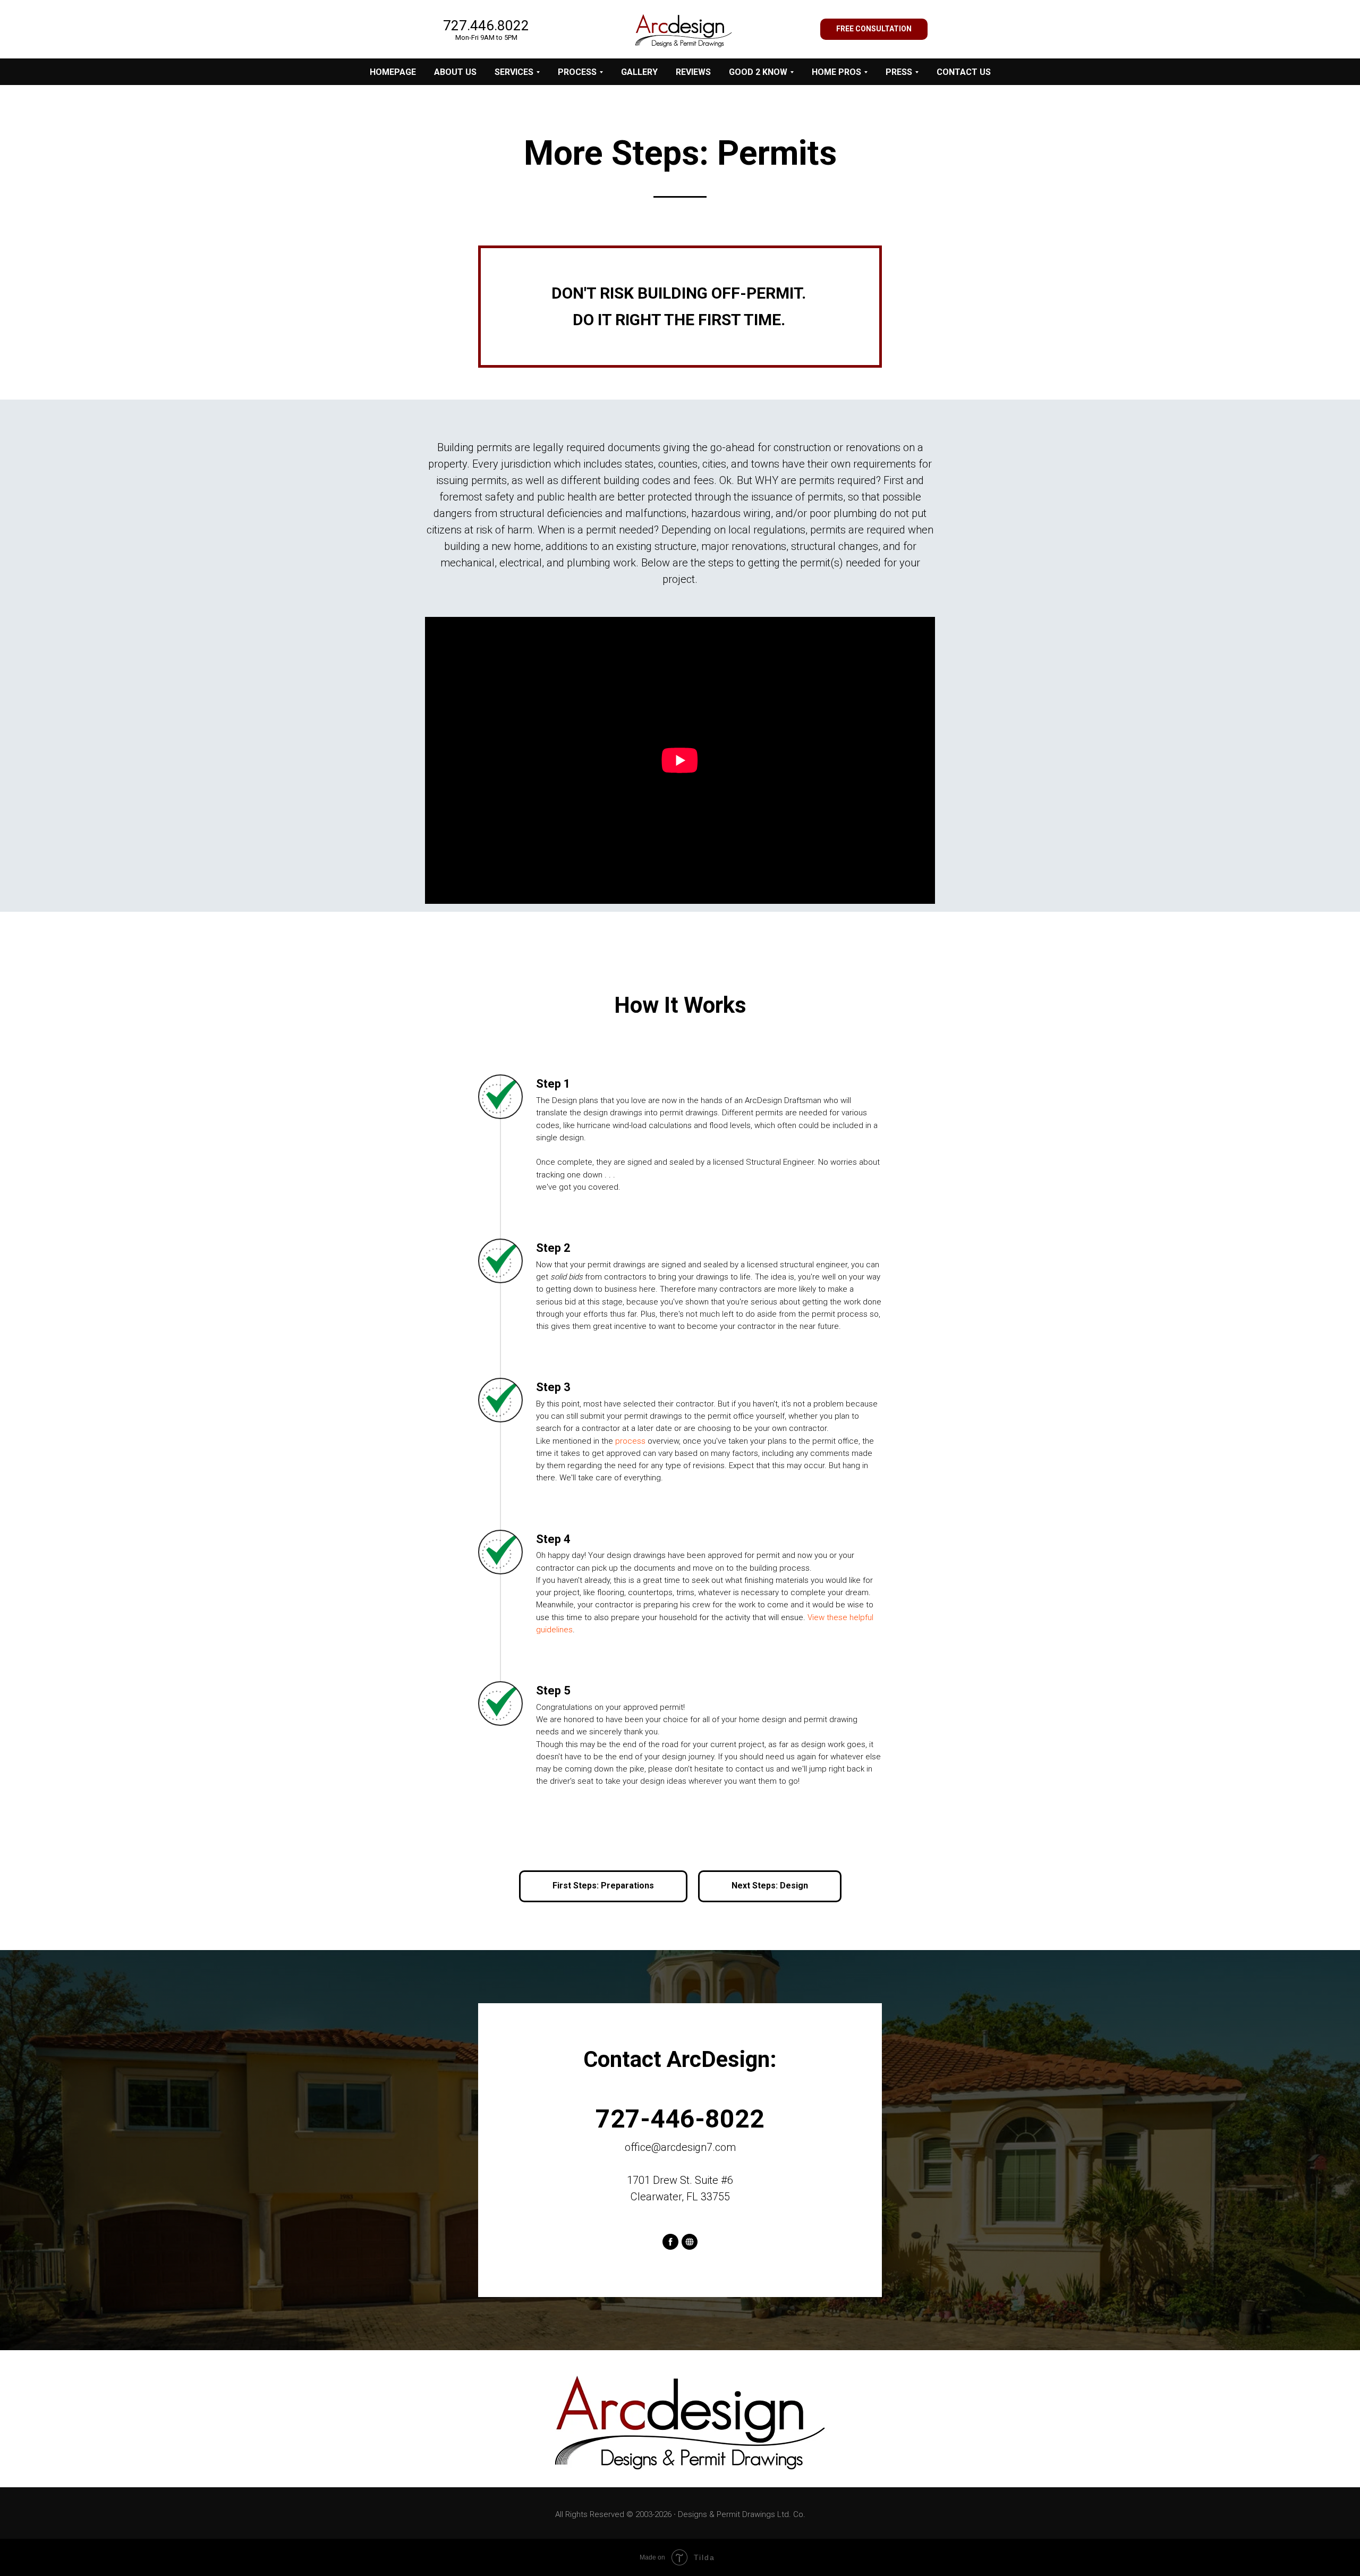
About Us (455, 72)
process (630, 1441)
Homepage (393, 72)
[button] (874, 29)
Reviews (693, 72)
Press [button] (899, 72)
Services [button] (514, 72)
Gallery (639, 72)
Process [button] (577, 72)
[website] (690, 2242)
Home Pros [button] (836, 72)
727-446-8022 (680, 2119)
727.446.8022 (486, 26)
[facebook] (670, 2242)
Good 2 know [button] (758, 72)
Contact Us (964, 72)
